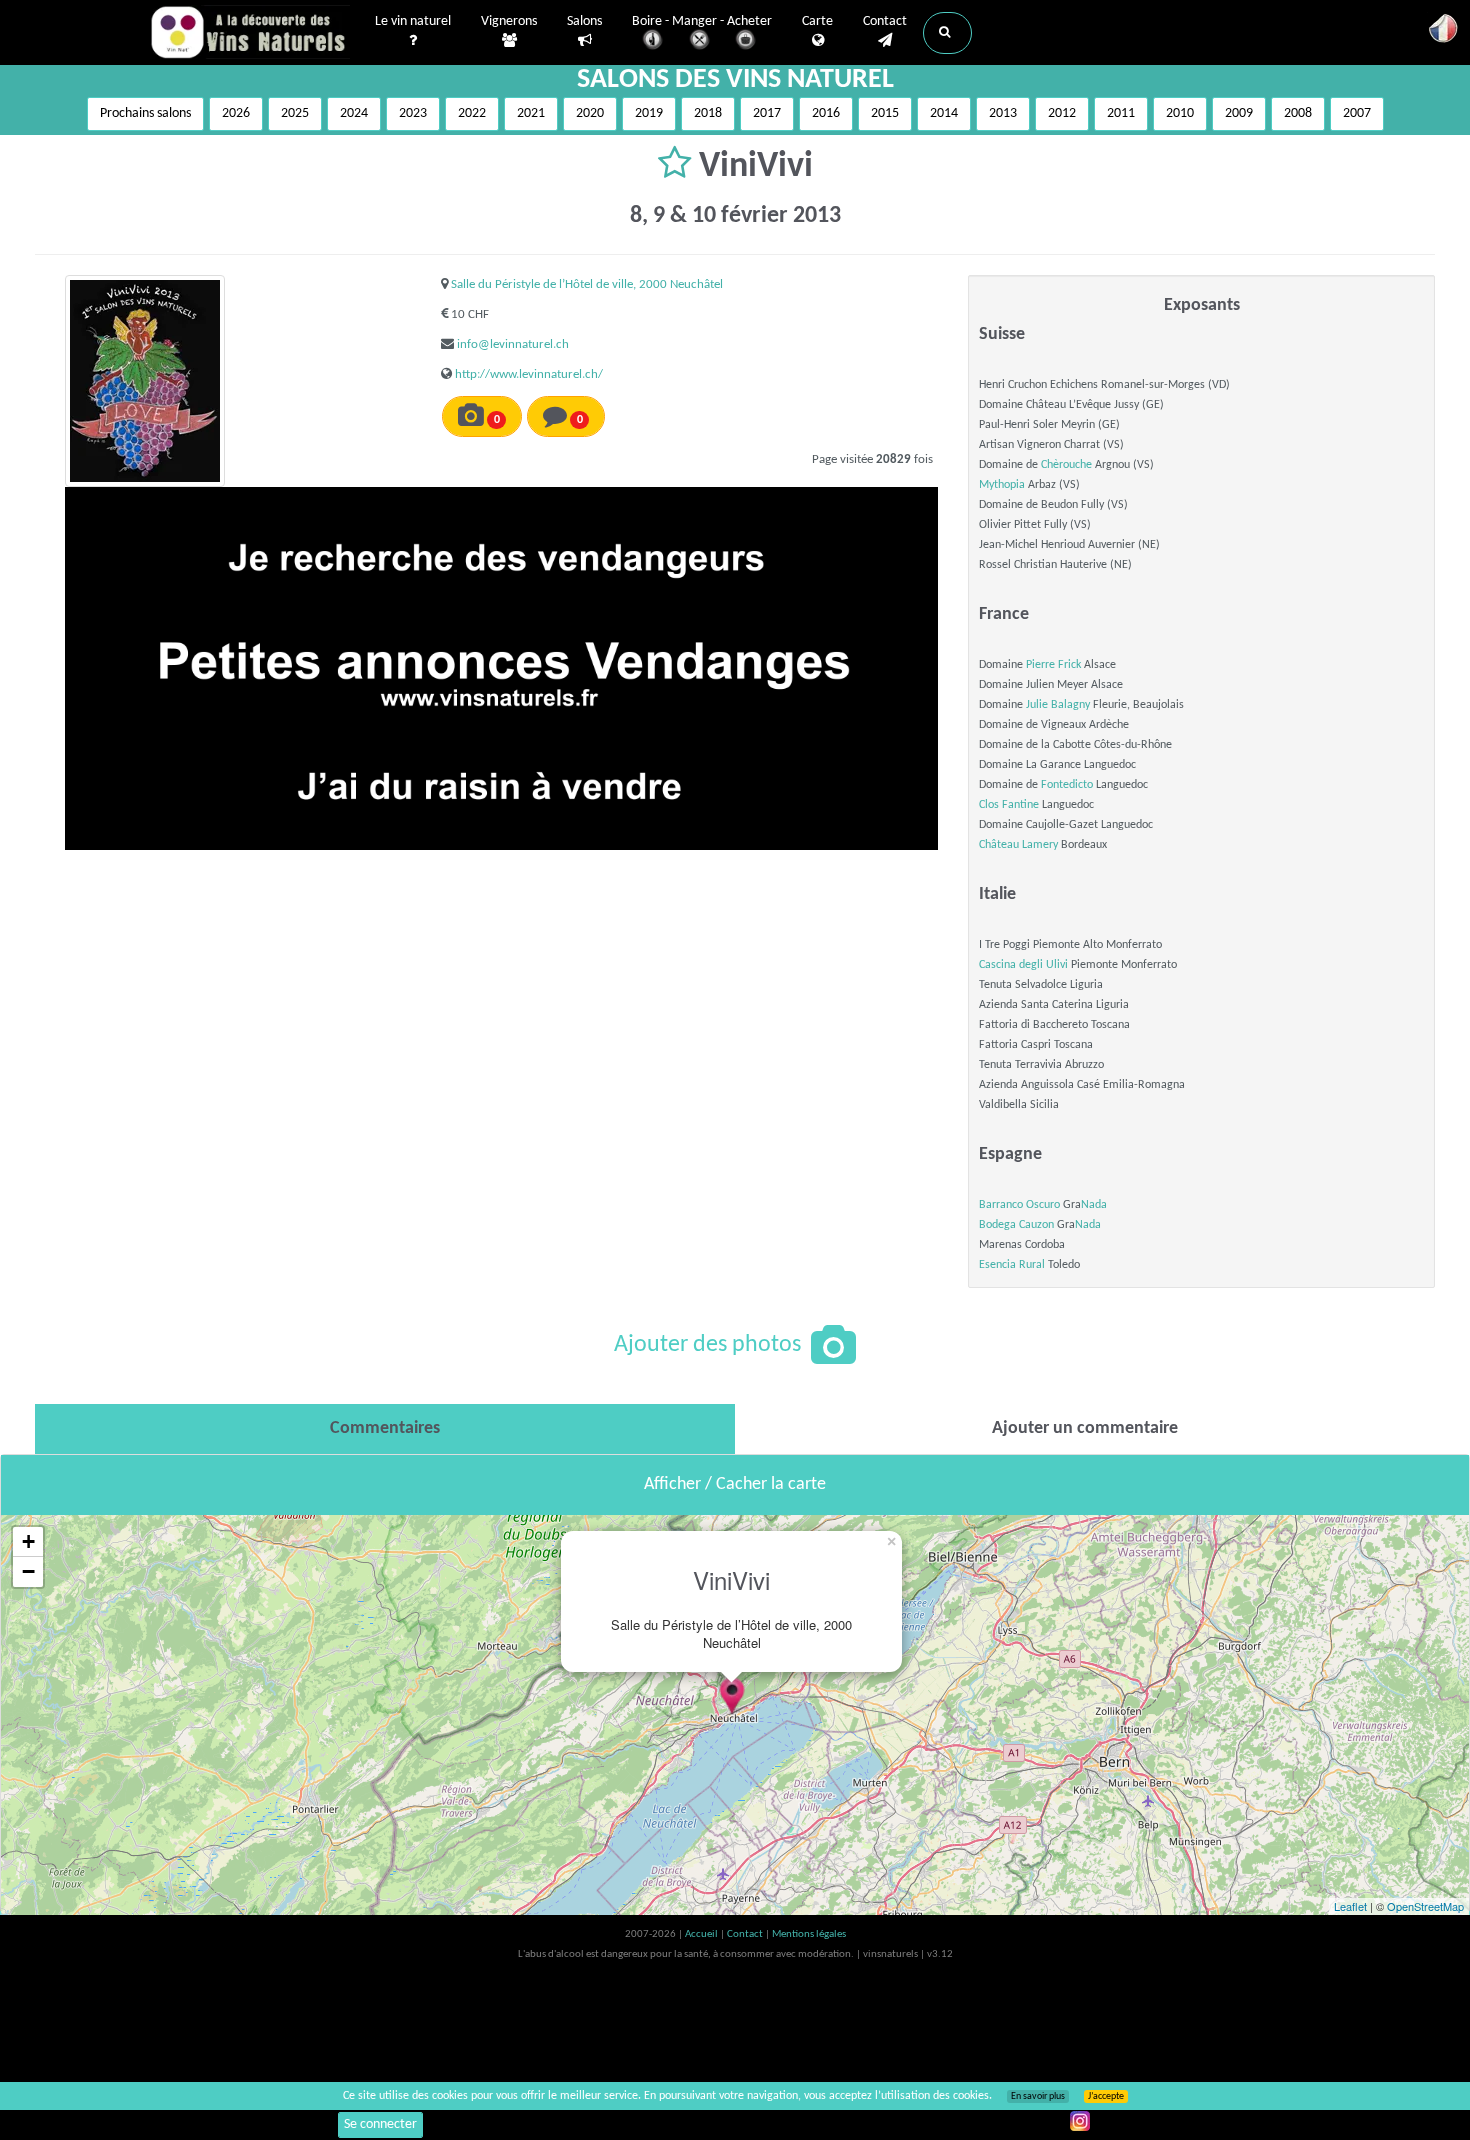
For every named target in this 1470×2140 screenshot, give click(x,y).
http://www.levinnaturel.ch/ (529, 374)
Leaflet (1350, 1906)
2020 (590, 113)
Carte (817, 21)
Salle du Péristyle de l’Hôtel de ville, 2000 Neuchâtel (587, 284)
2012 (1062, 113)
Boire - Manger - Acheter (702, 21)
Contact (885, 21)
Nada (1094, 1205)
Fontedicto (1067, 785)
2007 (1357, 113)
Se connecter (380, 2124)
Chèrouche (1066, 465)
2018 (708, 113)
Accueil (702, 1934)
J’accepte (1106, 2096)
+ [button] (28, 1541)
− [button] (28, 1571)
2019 (649, 113)
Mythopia (1002, 485)
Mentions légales (809, 1934)
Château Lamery (1018, 845)
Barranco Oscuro (1019, 1205)
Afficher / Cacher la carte (735, 1484)
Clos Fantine (1009, 805)
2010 (1180, 113)
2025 (295, 113)
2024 (354, 113)
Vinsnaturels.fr (250, 32)
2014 (944, 113)
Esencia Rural (1012, 1265)
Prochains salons (145, 113)
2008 (1298, 113)
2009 (1239, 113)
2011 (1121, 113)
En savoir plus (1038, 2096)
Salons (584, 21)
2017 (767, 113)
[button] (947, 33)
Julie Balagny (1058, 705)
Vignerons (509, 21)
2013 (1003, 113)
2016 (826, 113)
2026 (236, 113)
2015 (885, 113)
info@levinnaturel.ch (513, 344)
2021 (531, 113)
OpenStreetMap (1425, 1906)
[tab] (385, 1429)
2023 (413, 113)
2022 (472, 113)
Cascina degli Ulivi (1023, 965)
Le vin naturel (413, 21)
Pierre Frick (1053, 665)
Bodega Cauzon (1016, 1225)
